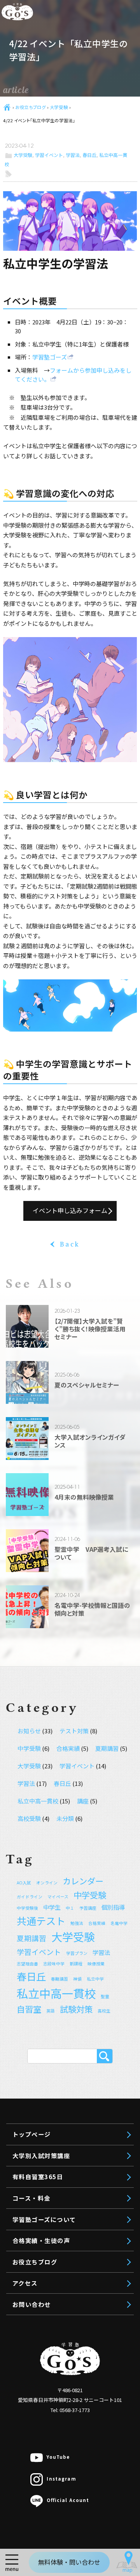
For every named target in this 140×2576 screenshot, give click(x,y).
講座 (83, 1801)
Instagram (61, 2479)
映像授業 (96, 1964)
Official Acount (68, 2500)
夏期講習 (107, 1748)
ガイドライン (30, 1897)
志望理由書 (27, 1964)
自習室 (29, 2009)
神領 (77, 1979)
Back (70, 1244)
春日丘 (89, 155)
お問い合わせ (32, 2304)
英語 (51, 2011)
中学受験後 (27, 1908)
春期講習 (59, 1979)
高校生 (104, 2011)
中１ (70, 1908)
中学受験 (29, 1748)
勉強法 (77, 1923)
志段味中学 (54, 1964)
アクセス (25, 2283)
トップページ (32, 2134)
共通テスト (41, 1921)
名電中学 (119, 1923)
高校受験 (29, 1818)
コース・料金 (31, 2198)
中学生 (52, 1907)
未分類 (65, 1818)
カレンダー (83, 1881)
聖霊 (105, 1996)
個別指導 (113, 1907)
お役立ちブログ (30, 107)
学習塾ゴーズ (50, 357)
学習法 (73, 155)
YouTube (58, 2457)
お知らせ (29, 1731)
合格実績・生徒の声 (41, 2240)
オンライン (47, 1883)
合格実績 (68, 1748)
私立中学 (95, 1979)
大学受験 (59, 107)
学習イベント (49, 155)
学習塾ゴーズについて (44, 2219)
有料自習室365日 (38, 2176)
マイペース (58, 1897)
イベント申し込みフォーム (70, 1210)
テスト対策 (74, 1731)
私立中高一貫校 (38, 1801)
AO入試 (24, 1883)
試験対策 (76, 2009)
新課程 (76, 1964)
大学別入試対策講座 (41, 2155)
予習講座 (88, 1908)
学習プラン (77, 1953)
